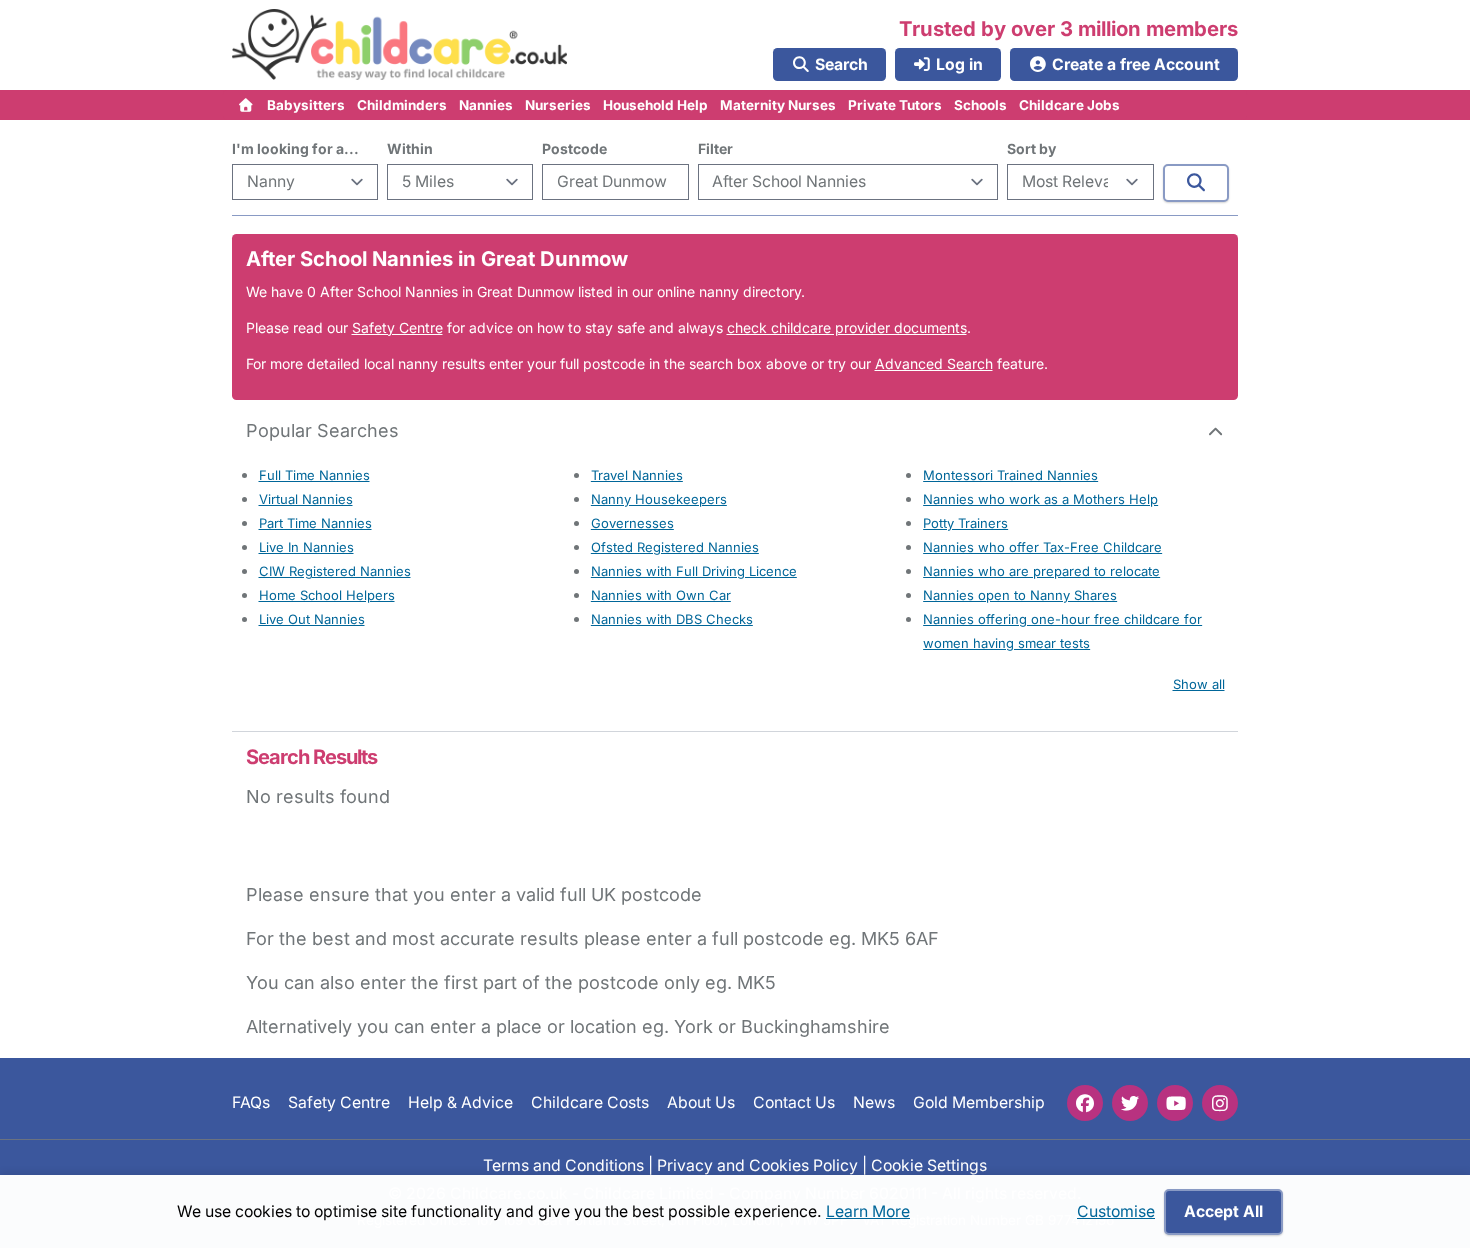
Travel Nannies (637, 475)
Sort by (1031, 148)
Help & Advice (460, 1102)
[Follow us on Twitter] (1130, 1103)
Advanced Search (934, 363)
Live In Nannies (306, 547)
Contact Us (794, 1102)
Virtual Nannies (306, 499)
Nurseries (558, 105)
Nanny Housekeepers (659, 499)
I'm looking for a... (295, 148)
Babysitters (306, 105)
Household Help (655, 105)
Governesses (632, 523)
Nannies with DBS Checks (672, 619)
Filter (715, 148)
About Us (701, 1102)
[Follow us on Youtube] (1175, 1103)
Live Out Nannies (312, 619)
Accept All (1223, 1211)
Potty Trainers (965, 523)
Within (410, 148)
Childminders (402, 105)
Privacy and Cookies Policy (757, 1164)
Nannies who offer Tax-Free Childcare (1042, 547)
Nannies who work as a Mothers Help (1040, 499)
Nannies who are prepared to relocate (1041, 571)
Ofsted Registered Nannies (675, 547)
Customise (1116, 1211)
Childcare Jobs (1069, 105)
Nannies (486, 105)
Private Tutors (895, 105)
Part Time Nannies (315, 523)
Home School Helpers (327, 595)
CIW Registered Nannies (335, 571)
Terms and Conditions (563, 1164)
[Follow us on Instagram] (1220, 1103)
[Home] (246, 105)
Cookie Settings (929, 1164)
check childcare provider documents (847, 327)
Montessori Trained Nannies (1010, 475)
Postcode (574, 148)
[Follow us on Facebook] (1085, 1103)
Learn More (868, 1211)
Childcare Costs (590, 1102)
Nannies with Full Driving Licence (694, 571)
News (874, 1102)
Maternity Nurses (778, 105)
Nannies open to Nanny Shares (1020, 595)
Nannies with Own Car (661, 595)
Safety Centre (397, 327)
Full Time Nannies (314, 475)
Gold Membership (979, 1102)
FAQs (251, 1102)
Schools (980, 105)
